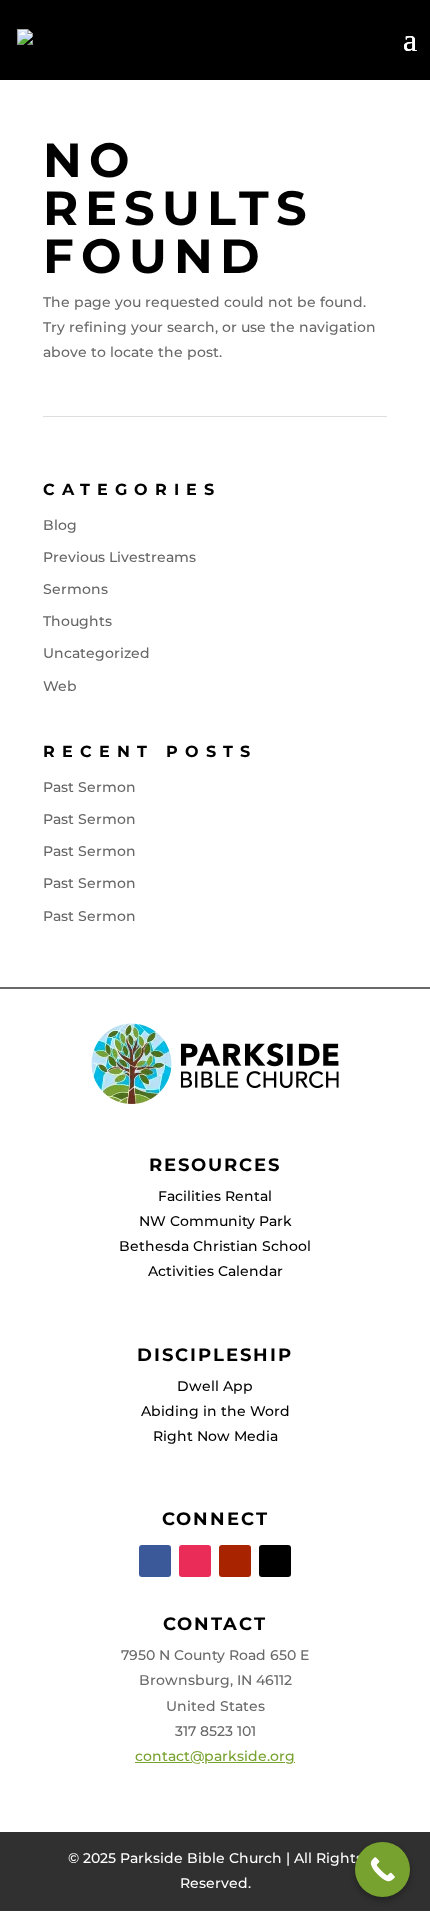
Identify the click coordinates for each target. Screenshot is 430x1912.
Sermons (75, 589)
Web (60, 686)
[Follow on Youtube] (235, 1561)
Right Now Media (215, 1436)
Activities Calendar (215, 1271)
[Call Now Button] (382, 1869)
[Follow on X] (275, 1561)
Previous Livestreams (119, 557)
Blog (60, 525)
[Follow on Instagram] (195, 1561)
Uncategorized (96, 653)
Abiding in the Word (215, 1411)
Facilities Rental (215, 1196)
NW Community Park (215, 1221)
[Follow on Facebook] (155, 1561)
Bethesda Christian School (215, 1246)
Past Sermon (89, 787)
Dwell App (215, 1386)
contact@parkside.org (215, 1756)
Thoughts (77, 621)
